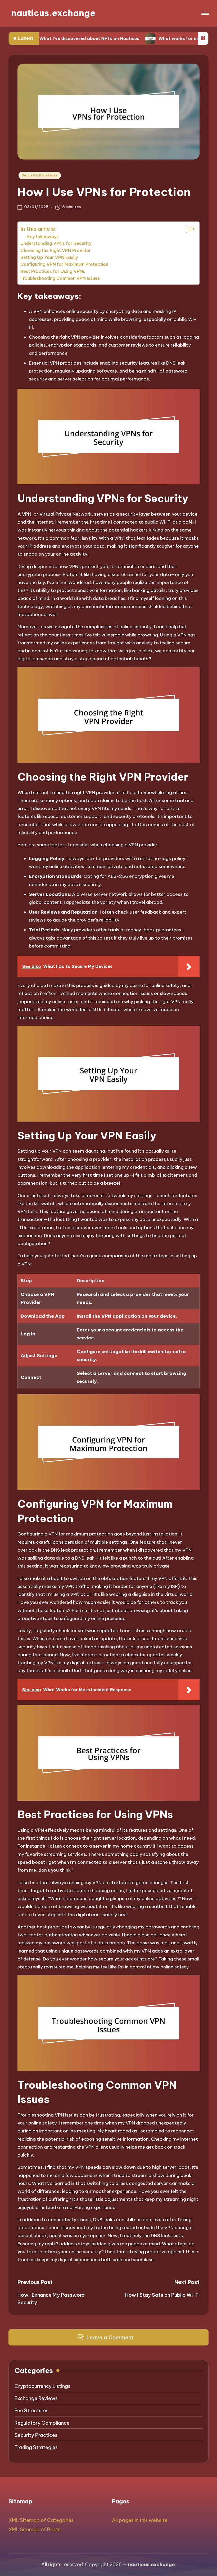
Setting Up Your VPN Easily (49, 257)
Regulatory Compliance (42, 2423)
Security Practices (40, 175)
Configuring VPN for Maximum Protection (64, 264)
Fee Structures (31, 2411)
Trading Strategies (36, 2447)
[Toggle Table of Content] (188, 229)
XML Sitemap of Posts (34, 2529)
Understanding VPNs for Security (56, 243)
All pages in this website (140, 2520)
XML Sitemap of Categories (41, 2520)
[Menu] (205, 13)
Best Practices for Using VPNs (53, 271)
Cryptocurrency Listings (42, 2386)
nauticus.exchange (53, 13)
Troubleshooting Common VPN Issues (60, 278)
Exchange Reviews (36, 2398)
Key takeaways (43, 237)
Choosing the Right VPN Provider (56, 250)
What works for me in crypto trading (152, 38)
